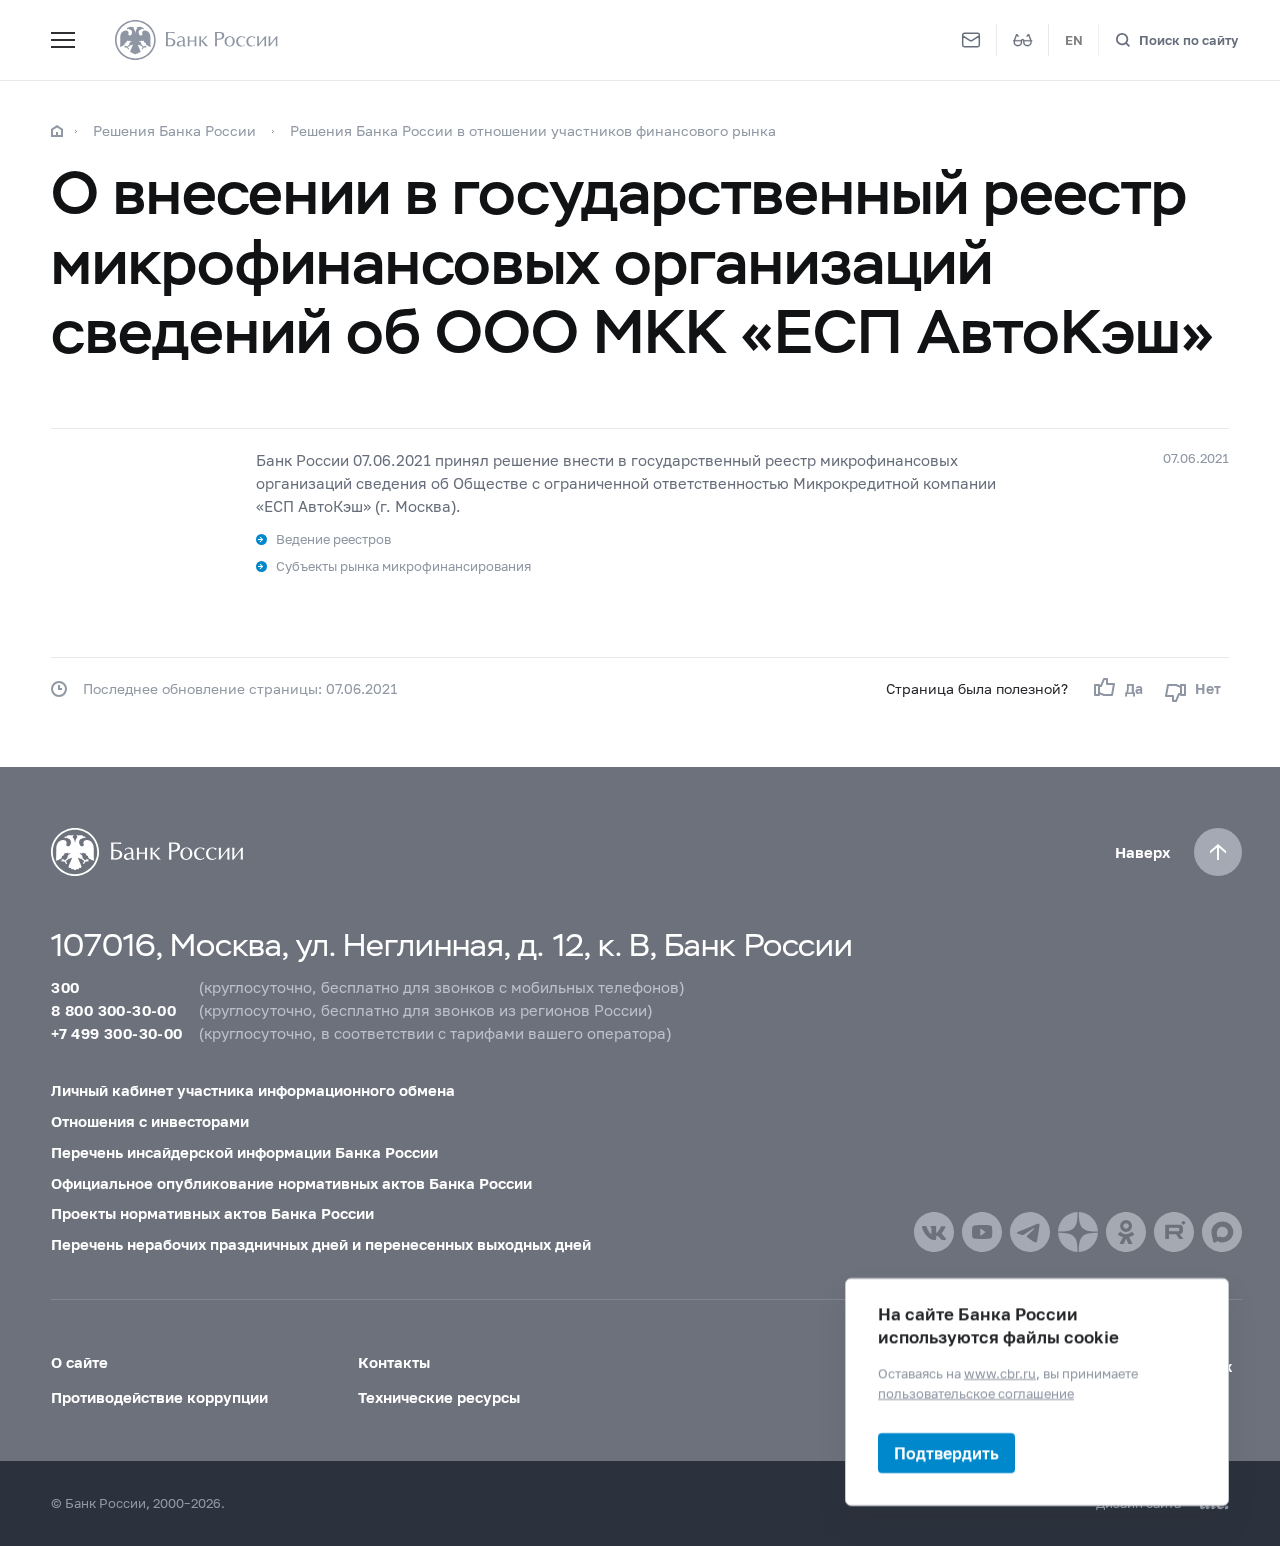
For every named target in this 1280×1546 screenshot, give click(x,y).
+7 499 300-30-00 (116, 1033)
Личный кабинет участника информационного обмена (253, 1090)
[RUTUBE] (1174, 1232)
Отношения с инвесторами (150, 1121)
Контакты (394, 1362)
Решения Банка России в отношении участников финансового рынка (533, 130)
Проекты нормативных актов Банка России (212, 1213)
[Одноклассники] (1126, 1232)
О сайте (79, 1362)
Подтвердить (946, 1452)
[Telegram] (1030, 1232)
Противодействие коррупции (159, 1397)
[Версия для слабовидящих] (1023, 40)
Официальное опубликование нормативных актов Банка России (291, 1183)
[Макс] (1222, 1232)
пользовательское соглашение (976, 1392)
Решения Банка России (174, 130)
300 (65, 987)
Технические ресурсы (439, 1397)
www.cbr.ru (1000, 1373)
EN (1074, 40)
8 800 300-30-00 (113, 1010)
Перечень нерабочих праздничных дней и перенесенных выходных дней (321, 1244)
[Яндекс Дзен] (1078, 1232)
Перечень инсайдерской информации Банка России (244, 1152)
